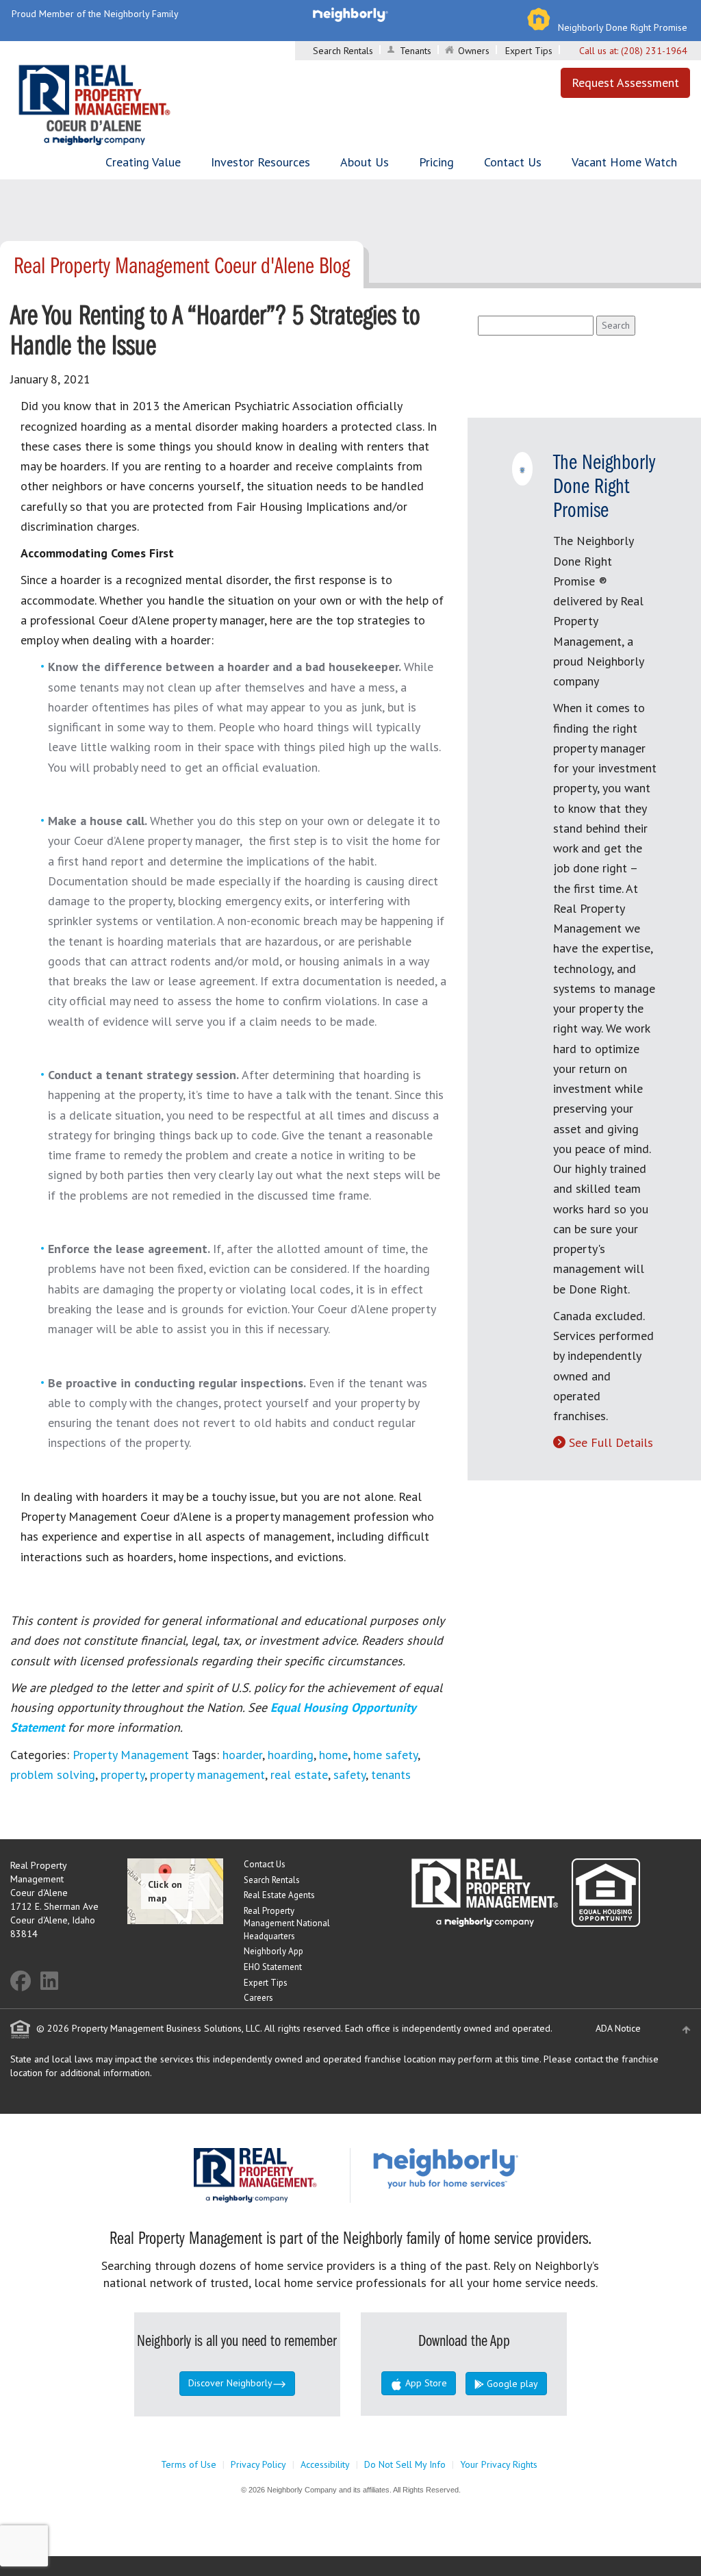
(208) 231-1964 (654, 51)
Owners (474, 51)
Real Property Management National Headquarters (287, 1923)
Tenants (416, 51)
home (333, 1755)
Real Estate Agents (279, 1895)
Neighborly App (273, 1951)
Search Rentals (343, 51)
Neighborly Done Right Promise (623, 27)
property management (207, 1775)
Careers (258, 1998)
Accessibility (325, 2464)
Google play (511, 2384)
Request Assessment (625, 83)
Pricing (436, 162)
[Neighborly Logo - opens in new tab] (487, 2167)
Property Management (131, 1755)
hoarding (291, 1755)
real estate (299, 1775)
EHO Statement (273, 1967)
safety (349, 1775)
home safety (385, 1755)
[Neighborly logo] (350, 14)
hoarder (242, 1755)
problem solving (53, 1775)
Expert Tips (529, 51)
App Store (425, 2383)
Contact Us (513, 162)
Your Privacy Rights (499, 2464)
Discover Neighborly (230, 2383)
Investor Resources (260, 162)
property (123, 1775)
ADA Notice (618, 2028)
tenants (391, 1775)
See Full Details (611, 1442)
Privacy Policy (258, 2464)
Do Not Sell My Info (405, 2464)
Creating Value (143, 162)
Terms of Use (189, 2464)
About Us (365, 162)
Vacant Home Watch (624, 162)
